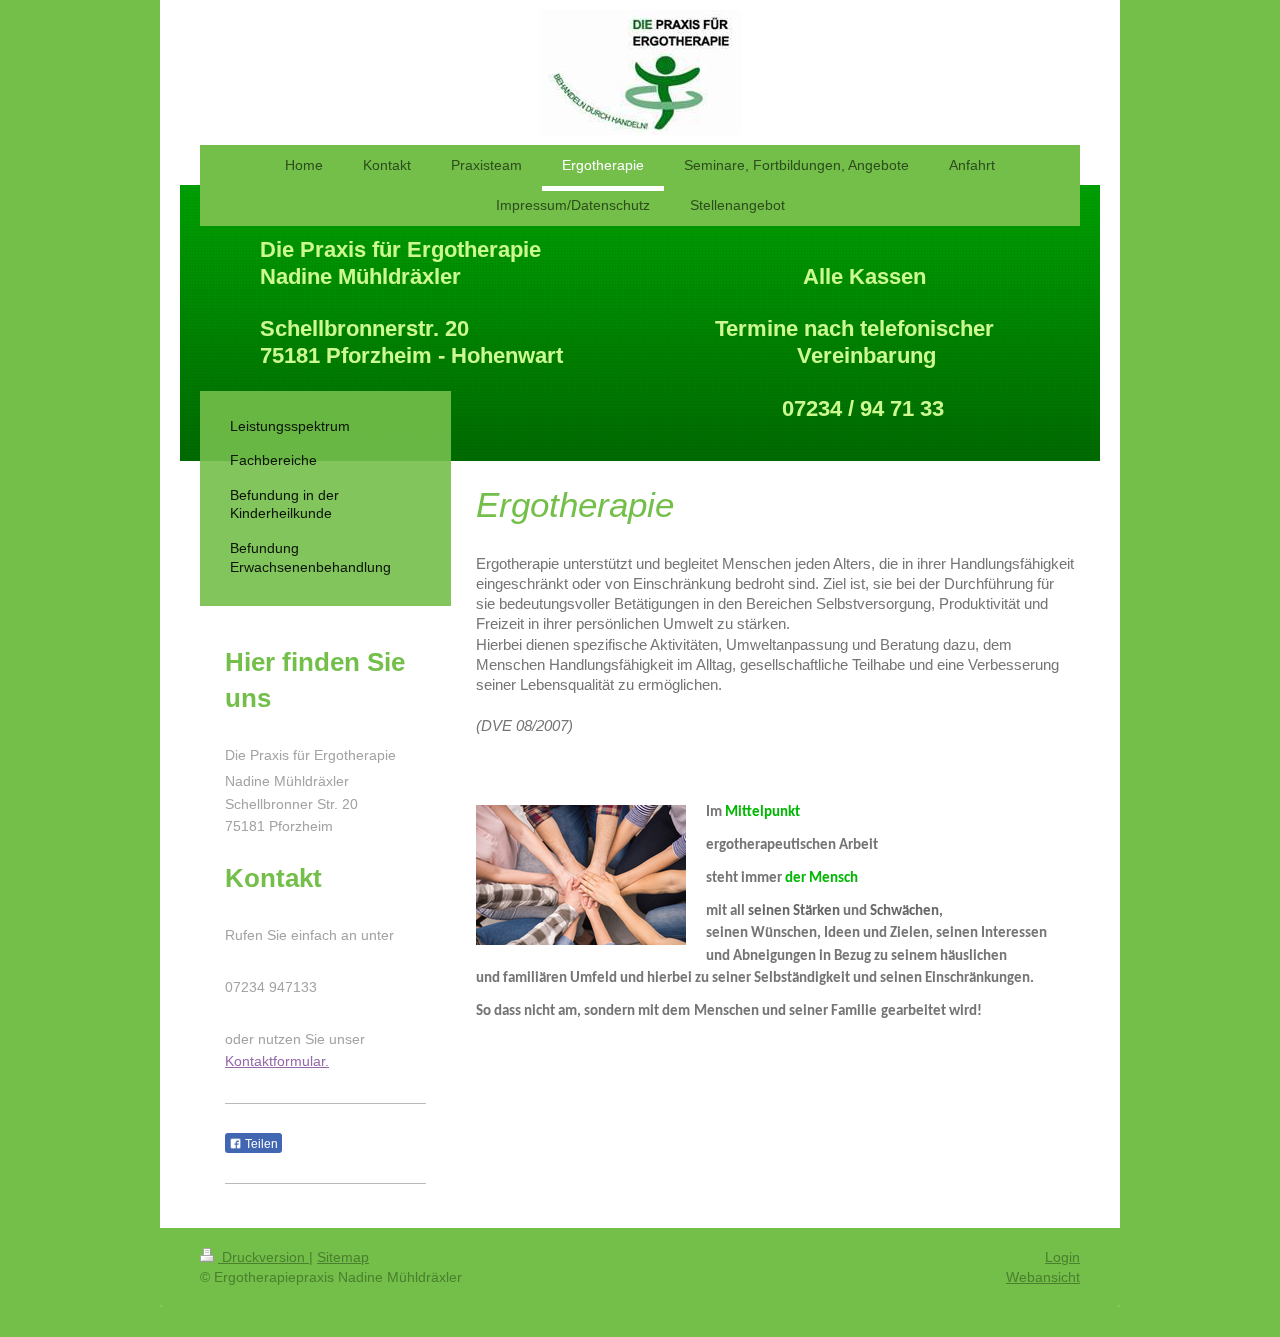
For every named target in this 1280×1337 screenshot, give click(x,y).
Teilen (260, 1144)
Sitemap (343, 1257)
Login (1062, 1257)
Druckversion (263, 1257)
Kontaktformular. (277, 1061)
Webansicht (1043, 1277)
